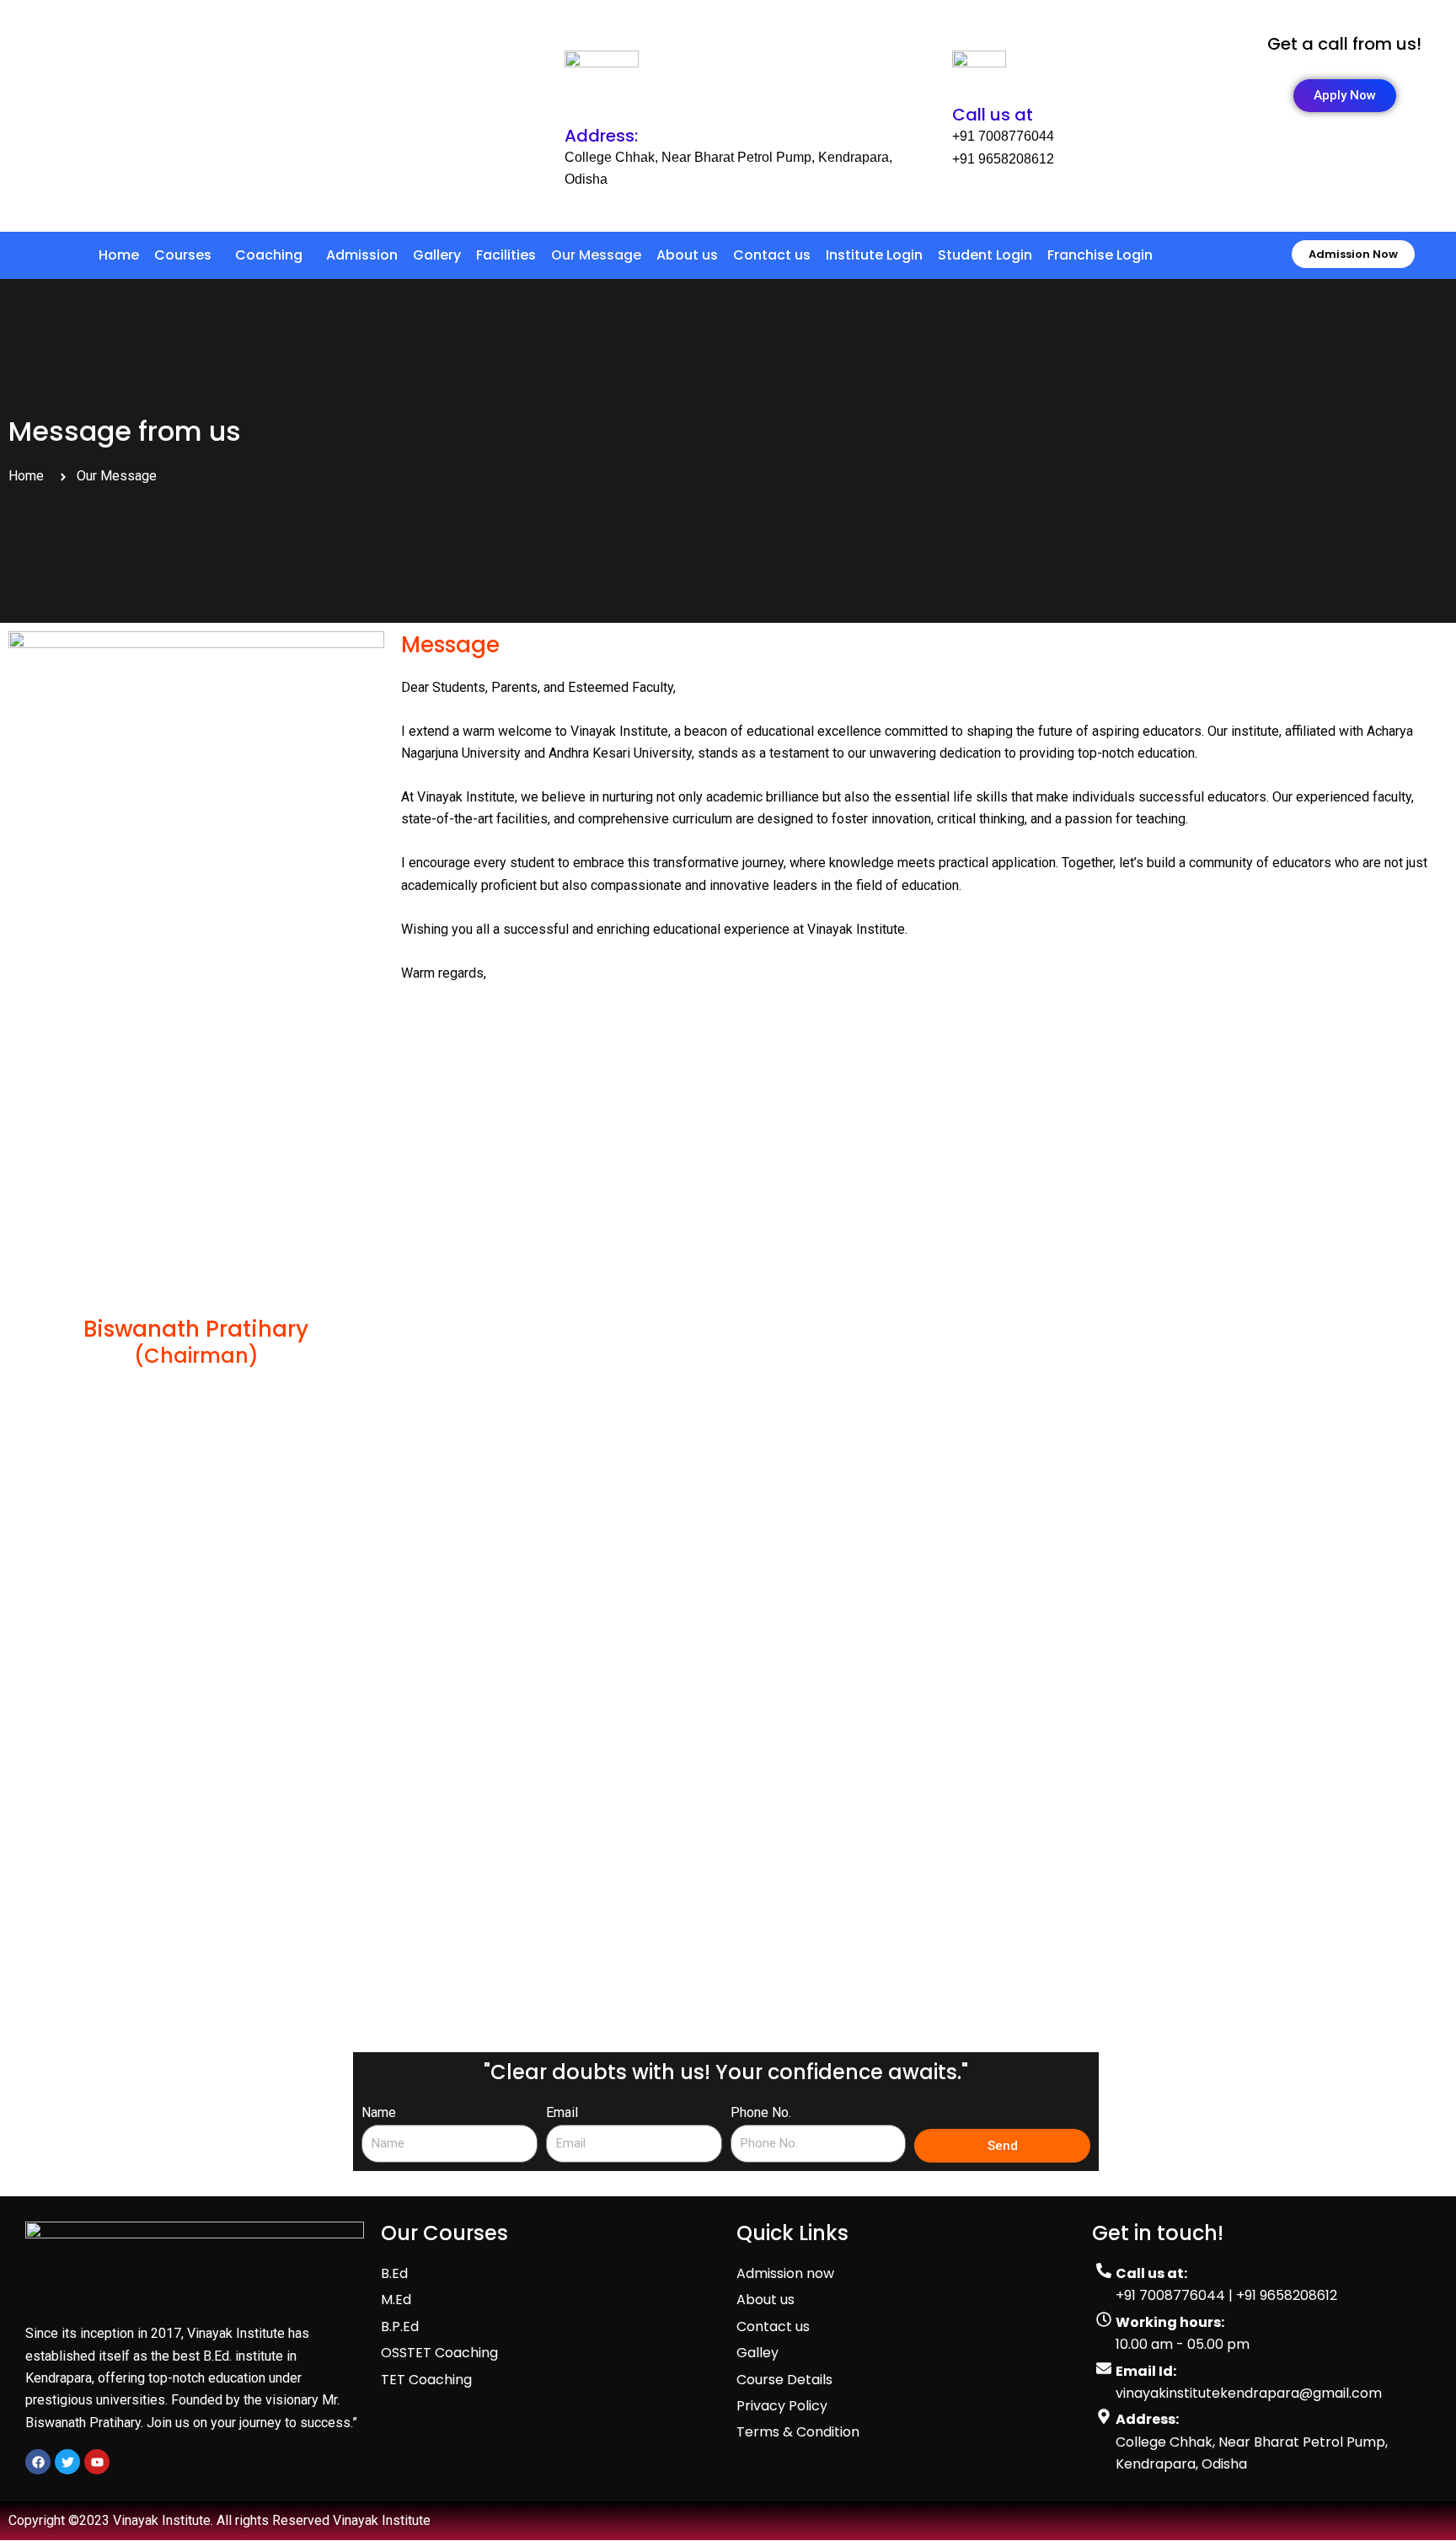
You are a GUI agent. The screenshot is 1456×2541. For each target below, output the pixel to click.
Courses (183, 255)
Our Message (596, 255)
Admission (362, 255)
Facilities (506, 255)
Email (562, 2112)
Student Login (985, 255)
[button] (187, 255)
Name (379, 2112)
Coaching (269, 255)
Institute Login (874, 255)
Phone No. (761, 2112)
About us (687, 255)
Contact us (772, 255)
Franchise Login (1100, 255)
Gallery (437, 255)
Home (119, 255)
